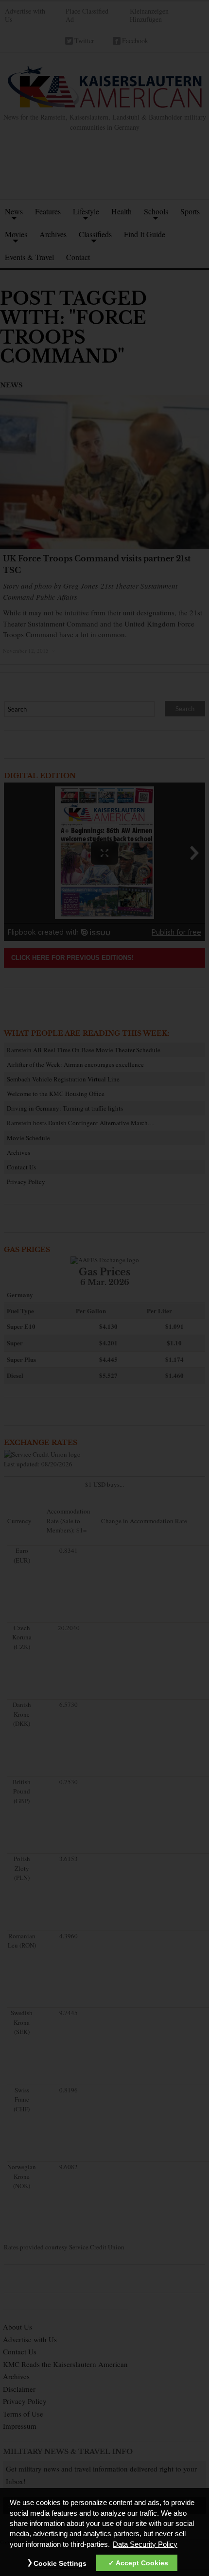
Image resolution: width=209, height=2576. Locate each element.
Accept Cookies (142, 2563)
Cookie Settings (60, 2563)
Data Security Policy (145, 2544)
